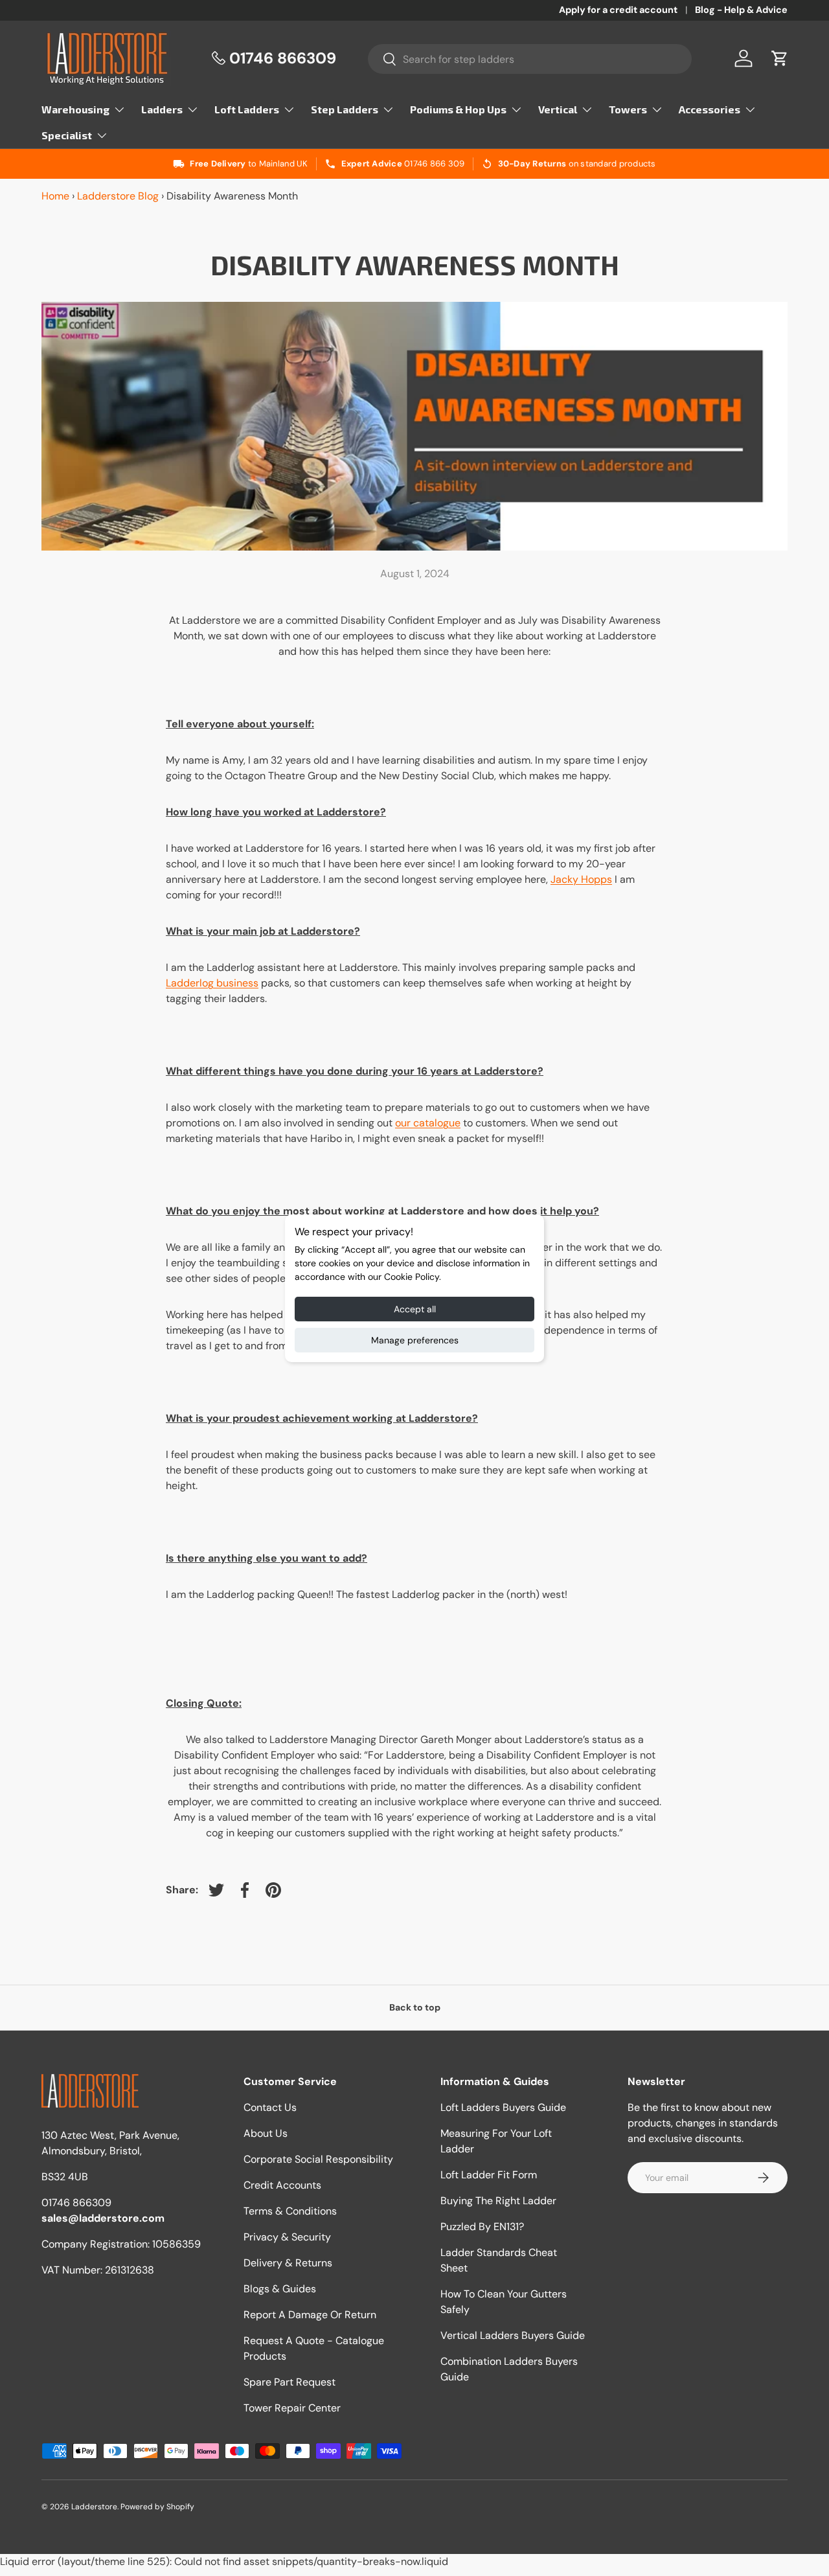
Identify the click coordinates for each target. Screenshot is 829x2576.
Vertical (558, 109)
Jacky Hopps (581, 879)
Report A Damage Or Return (310, 2315)
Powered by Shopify (157, 2507)
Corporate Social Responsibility (318, 2159)
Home (55, 196)
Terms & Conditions (290, 2211)
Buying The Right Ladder (498, 2201)
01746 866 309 (434, 164)
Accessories (710, 109)
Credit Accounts (282, 2185)
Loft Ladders (247, 109)
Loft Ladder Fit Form (489, 2175)
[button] (780, 58)
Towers (628, 109)
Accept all (415, 1309)
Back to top (415, 2007)
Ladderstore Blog (118, 196)
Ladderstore (94, 2507)
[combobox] (530, 59)
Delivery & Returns (288, 2263)
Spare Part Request (290, 2382)
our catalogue (428, 1123)
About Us (266, 2133)
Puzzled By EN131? (482, 2227)
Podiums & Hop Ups (458, 109)
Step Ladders (345, 109)
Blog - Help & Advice (741, 10)
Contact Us (270, 2107)
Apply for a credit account (618, 10)
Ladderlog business (212, 983)
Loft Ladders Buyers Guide (503, 2107)
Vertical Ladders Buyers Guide (513, 2335)
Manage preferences (415, 1340)
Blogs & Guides (280, 2289)
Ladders (162, 109)
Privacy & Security (287, 2237)
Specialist (67, 135)
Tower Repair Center (292, 2408)
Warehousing (75, 109)
